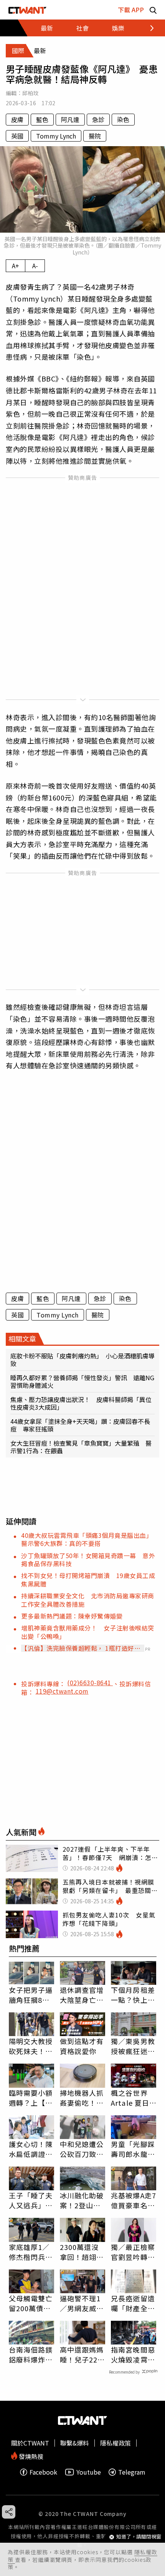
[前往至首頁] (27, 10)
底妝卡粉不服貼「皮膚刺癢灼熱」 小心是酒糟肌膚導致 (82, 1360)
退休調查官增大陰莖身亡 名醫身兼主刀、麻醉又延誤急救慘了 (82, 1995)
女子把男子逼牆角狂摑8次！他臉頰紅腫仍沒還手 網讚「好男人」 (31, 1995)
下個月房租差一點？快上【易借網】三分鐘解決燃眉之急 (133, 1995)
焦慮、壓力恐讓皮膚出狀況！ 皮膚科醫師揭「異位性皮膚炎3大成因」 (81, 1403)
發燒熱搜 (30, 2456)
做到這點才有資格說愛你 (82, 2046)
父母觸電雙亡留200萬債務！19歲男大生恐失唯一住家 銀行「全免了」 (31, 2303)
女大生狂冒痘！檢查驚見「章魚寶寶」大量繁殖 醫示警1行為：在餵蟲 (81, 1447)
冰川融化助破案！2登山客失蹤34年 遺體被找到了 (82, 2200)
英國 (17, 136)
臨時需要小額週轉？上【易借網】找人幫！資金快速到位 (31, 2098)
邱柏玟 (31, 93)
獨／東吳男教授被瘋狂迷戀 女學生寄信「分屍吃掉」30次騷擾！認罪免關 (134, 2046)
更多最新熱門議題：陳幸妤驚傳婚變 (72, 1616)
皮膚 (17, 119)
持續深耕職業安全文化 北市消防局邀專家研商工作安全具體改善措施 (88, 1600)
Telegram (132, 2472)
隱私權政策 (115, 2443)
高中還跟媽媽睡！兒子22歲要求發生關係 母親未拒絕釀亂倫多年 (82, 2354)
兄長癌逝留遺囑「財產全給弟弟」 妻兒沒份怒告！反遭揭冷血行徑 (133, 2303)
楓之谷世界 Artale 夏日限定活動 (130, 2098)
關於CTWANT (30, 2443)
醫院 (95, 136)
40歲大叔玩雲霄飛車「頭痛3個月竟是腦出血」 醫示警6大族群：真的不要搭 (88, 1539)
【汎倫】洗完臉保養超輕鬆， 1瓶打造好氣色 (81, 1648)
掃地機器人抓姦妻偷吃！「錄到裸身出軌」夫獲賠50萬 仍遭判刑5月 (82, 2098)
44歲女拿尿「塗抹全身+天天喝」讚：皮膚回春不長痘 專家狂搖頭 (80, 1425)
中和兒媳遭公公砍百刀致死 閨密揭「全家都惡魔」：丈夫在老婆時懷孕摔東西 (82, 2149)
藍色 (42, 119)
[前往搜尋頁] (153, 10)
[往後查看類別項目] (148, 28)
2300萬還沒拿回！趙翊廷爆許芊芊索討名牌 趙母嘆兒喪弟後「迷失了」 (82, 2252)
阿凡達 (70, 119)
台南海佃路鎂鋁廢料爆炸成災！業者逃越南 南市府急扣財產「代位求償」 (31, 2354)
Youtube (89, 2472)
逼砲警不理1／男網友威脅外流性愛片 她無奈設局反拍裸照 (82, 2303)
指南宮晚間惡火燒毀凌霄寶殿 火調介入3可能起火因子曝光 (133, 2354)
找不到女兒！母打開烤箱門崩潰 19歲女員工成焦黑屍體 (88, 1579)
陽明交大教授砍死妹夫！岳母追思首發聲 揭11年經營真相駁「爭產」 (31, 2046)
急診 (98, 119)
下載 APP (131, 10)
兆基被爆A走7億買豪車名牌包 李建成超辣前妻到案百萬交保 (134, 2200)
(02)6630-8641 (90, 1683)
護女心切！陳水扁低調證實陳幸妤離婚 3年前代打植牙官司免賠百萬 (31, 2149)
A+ (16, 266)
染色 (123, 119)
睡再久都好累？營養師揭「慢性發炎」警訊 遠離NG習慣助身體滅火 (82, 1381)
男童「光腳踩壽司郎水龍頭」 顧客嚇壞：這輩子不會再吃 (133, 2149)
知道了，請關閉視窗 (139, 2537)
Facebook (43, 2472)
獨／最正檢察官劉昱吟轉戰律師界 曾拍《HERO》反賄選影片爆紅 (133, 2252)
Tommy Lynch (56, 136)
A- (35, 266)
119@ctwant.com (62, 1691)
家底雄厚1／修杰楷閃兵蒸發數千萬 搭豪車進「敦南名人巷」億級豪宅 (31, 2252)
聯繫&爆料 (75, 2443)
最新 (47, 28)
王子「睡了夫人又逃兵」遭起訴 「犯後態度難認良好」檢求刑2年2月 (31, 2200)
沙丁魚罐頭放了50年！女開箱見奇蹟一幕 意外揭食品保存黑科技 (88, 1559)
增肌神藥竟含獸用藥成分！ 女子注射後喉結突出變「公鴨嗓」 (88, 1632)
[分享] (9, 2512)
